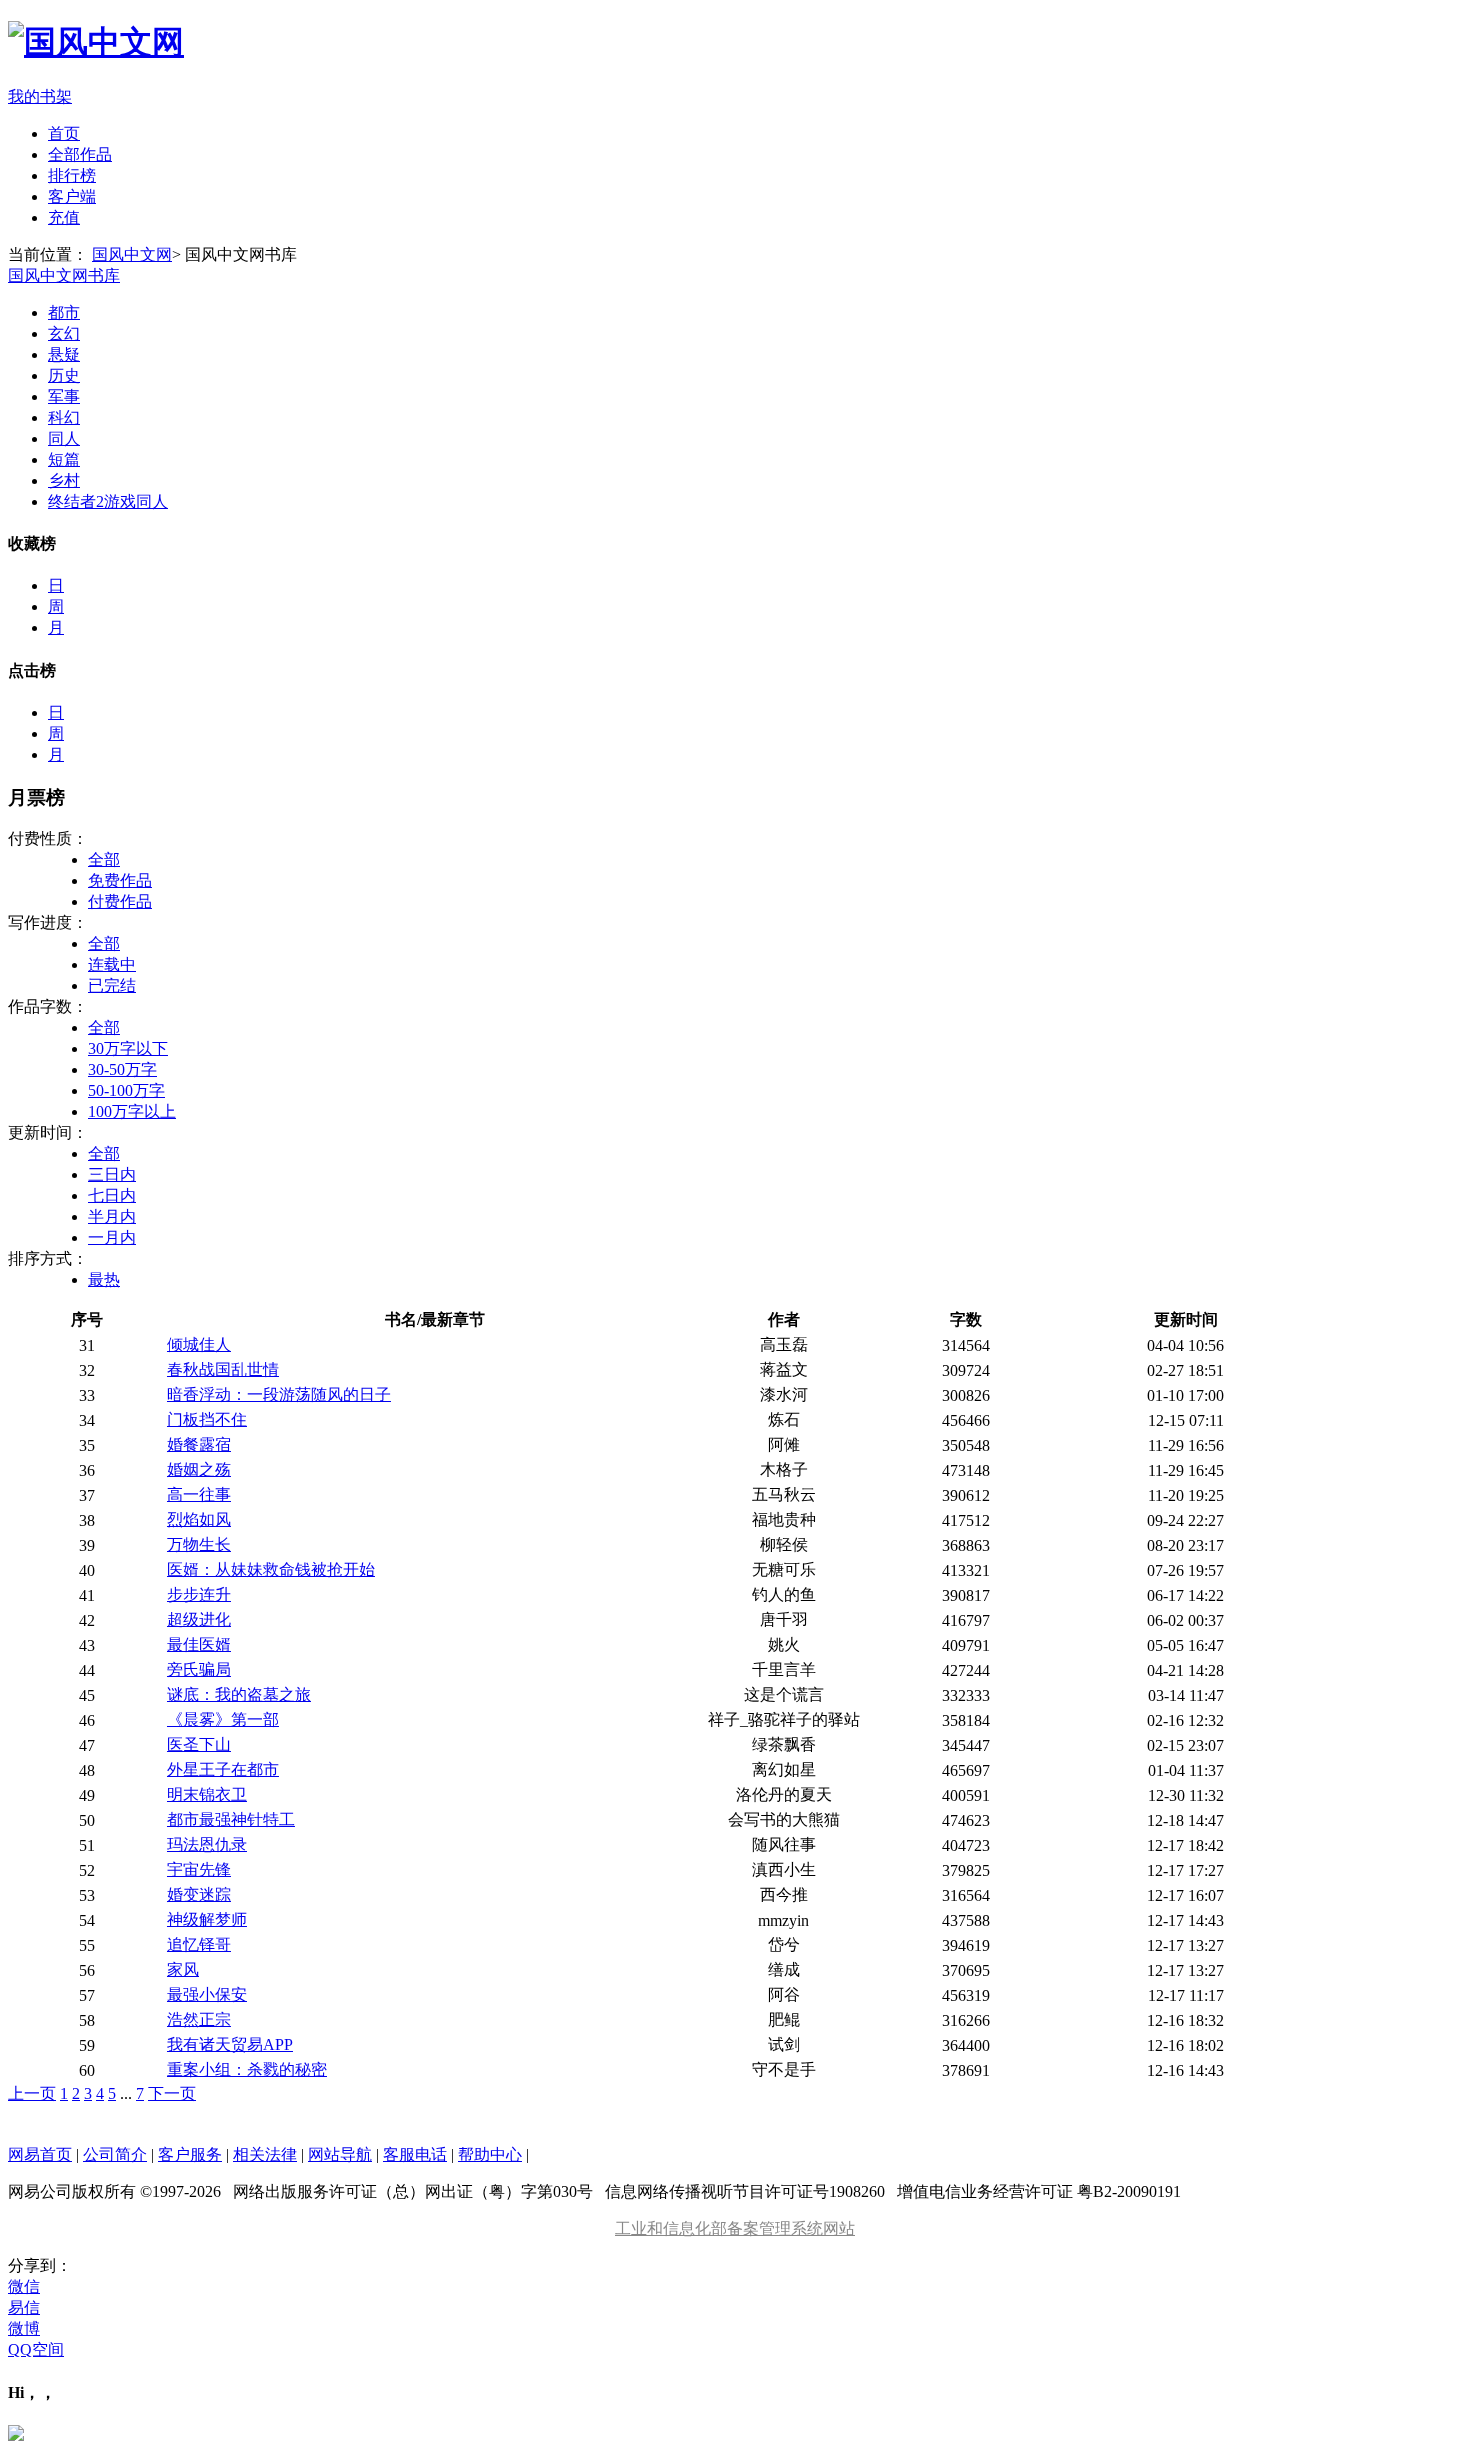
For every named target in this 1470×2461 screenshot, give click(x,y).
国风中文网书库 (64, 275)
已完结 (112, 985)
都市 (64, 312)
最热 (104, 1279)
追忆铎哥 (199, 1944)
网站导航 (340, 2154)
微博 (24, 2328)
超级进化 (199, 1619)
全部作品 (80, 154)
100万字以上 (132, 1111)
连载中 (112, 964)
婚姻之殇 (199, 1469)
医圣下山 (199, 1744)
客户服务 (190, 2154)
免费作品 (120, 880)
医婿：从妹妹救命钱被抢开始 (271, 1569)
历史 (64, 375)
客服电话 (415, 2154)
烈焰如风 (199, 1519)
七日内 (112, 1195)
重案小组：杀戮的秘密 (247, 2069)
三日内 (112, 1174)
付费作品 (120, 901)
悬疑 (64, 354)
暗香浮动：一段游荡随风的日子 (279, 1394)
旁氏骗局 (199, 1669)
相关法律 (265, 2154)
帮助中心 (490, 2154)
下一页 (172, 2093)
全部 (104, 859)
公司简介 (115, 2154)
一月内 (112, 1237)
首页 (64, 133)
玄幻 (64, 333)
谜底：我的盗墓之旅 (239, 1694)
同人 (64, 438)
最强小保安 (207, 1994)
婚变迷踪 (199, 1894)
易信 (24, 2307)
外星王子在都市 (223, 1769)
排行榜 (72, 175)
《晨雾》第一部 (223, 1719)
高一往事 (199, 1494)
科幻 (64, 417)
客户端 (72, 196)
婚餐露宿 (199, 1444)
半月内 (112, 1216)
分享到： (40, 2265)
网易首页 (40, 2154)
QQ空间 (36, 2349)
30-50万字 (122, 1069)
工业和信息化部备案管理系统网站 (735, 2228)
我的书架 (40, 96)
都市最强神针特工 (231, 1819)
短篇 (64, 459)
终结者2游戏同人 (108, 501)
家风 (183, 1969)
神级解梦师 (207, 1919)
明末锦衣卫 (207, 1794)
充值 (64, 217)
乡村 (64, 480)
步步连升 (199, 1594)
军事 (64, 396)
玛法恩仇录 (207, 1844)
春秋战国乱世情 (223, 1369)
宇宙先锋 (199, 1869)
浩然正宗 (199, 2019)
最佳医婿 (199, 1644)
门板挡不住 (207, 1419)
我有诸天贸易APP (230, 2044)
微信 (24, 2286)
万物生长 (199, 1544)
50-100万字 (126, 1090)
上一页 (32, 2093)
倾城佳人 (199, 1344)
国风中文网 (132, 254)
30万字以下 (128, 1048)
